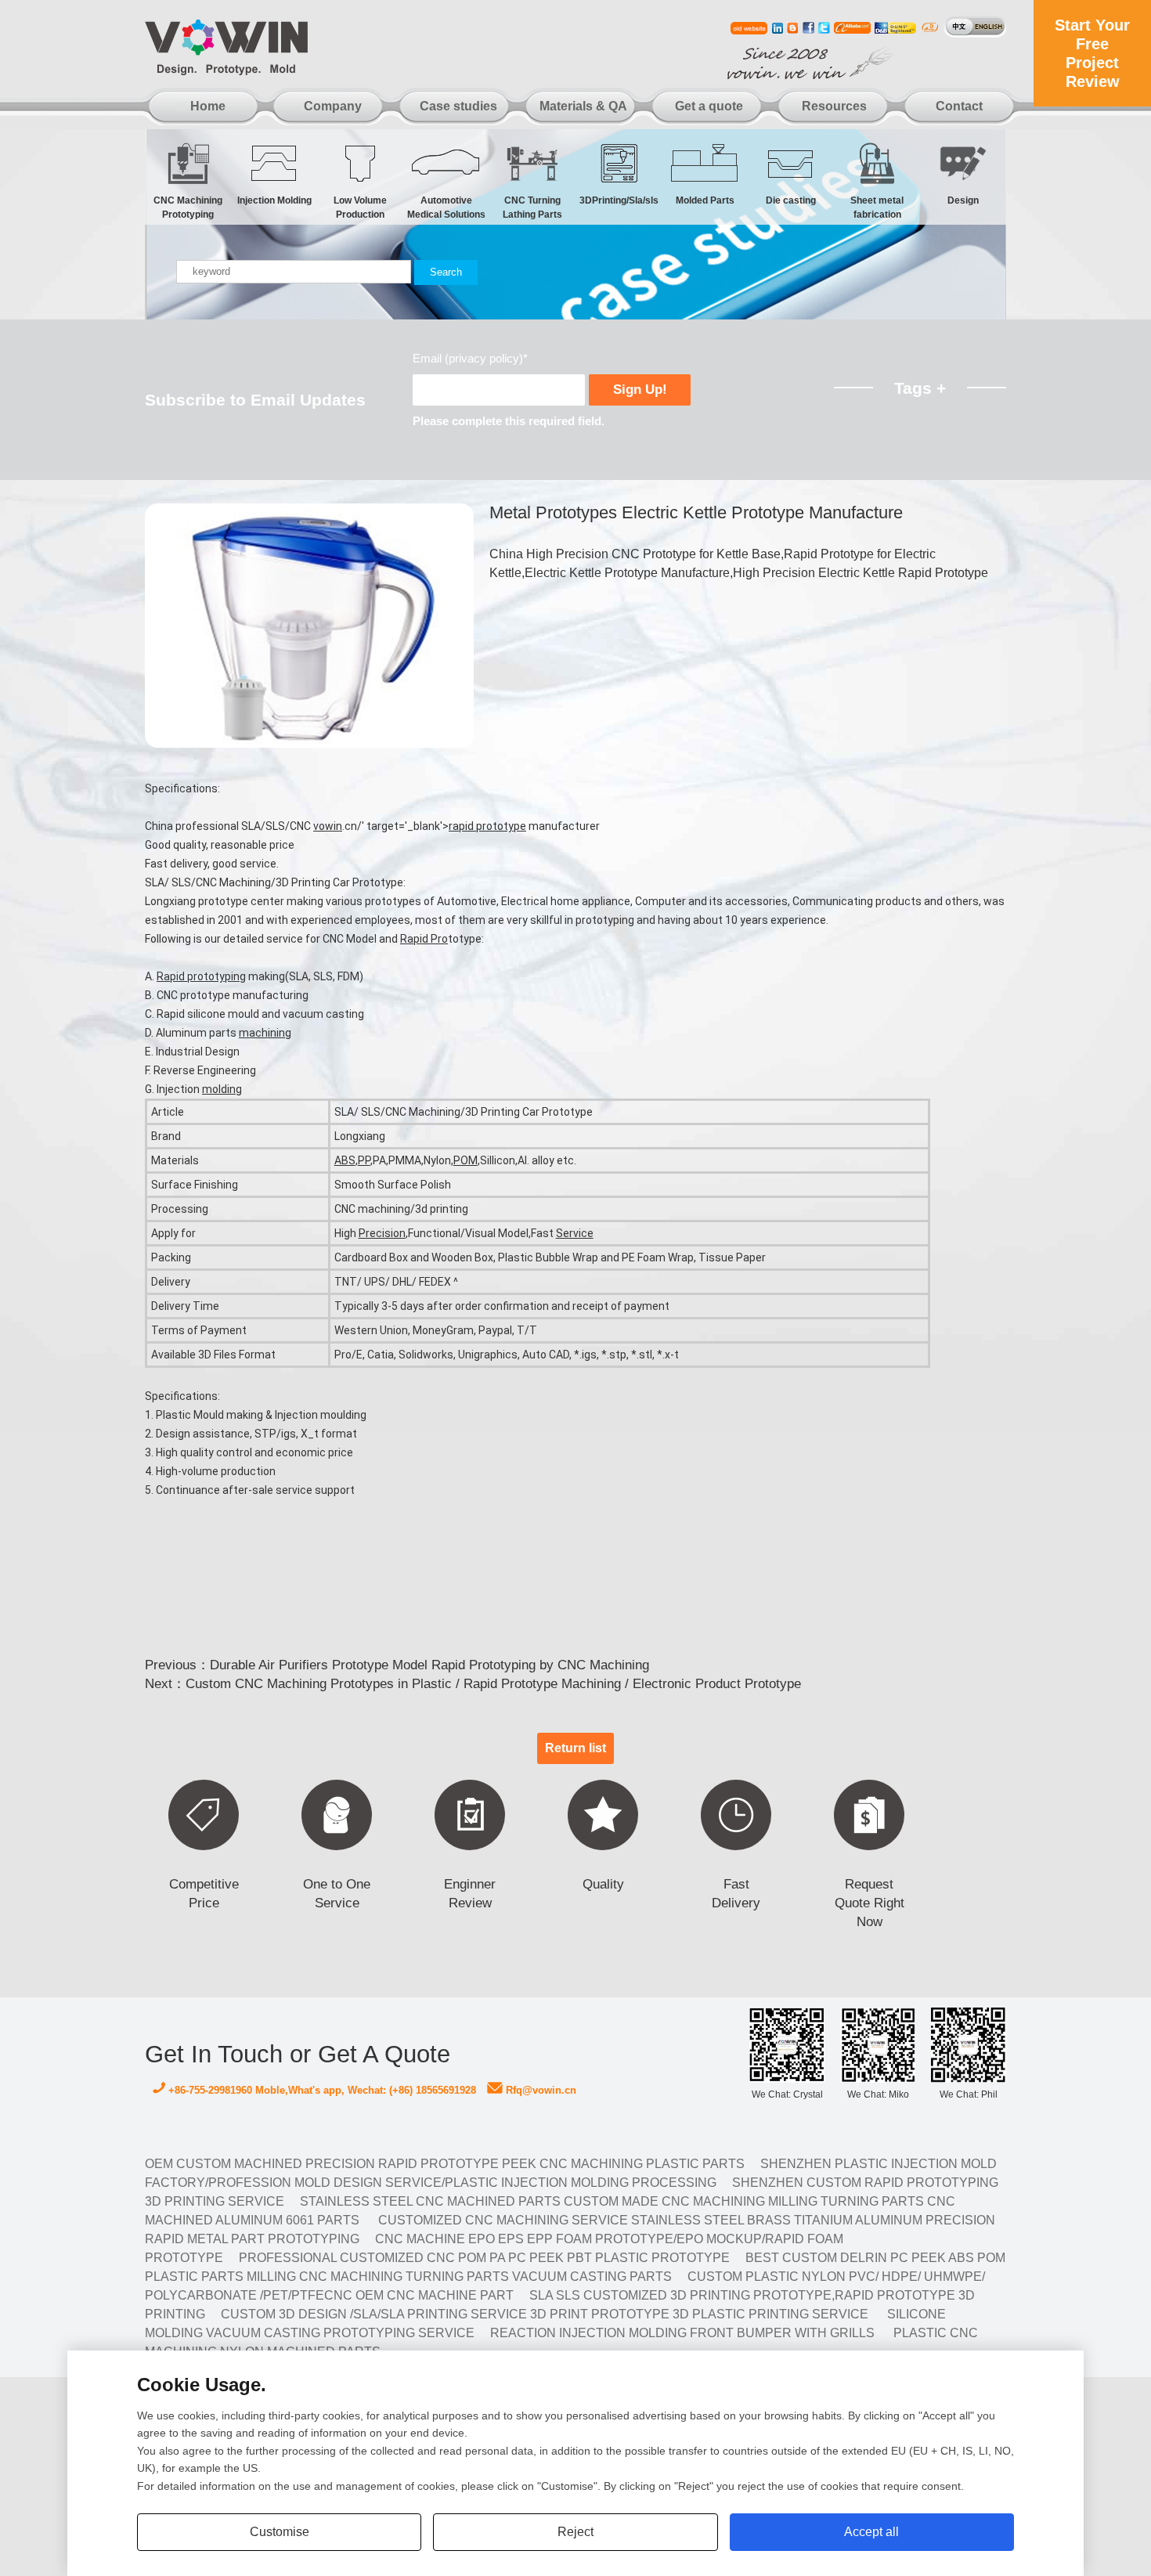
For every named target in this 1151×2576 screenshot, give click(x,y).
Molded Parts (705, 200)
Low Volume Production (360, 204)
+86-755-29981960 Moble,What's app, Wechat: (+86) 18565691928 (321, 2091)
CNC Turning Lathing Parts (532, 204)
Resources (834, 106)
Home (208, 106)
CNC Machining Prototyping (188, 204)
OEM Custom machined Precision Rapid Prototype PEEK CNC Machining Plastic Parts (445, 2164)
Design (963, 200)
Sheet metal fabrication (877, 204)
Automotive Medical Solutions (446, 204)
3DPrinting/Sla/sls (619, 200)
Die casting (791, 200)
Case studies (458, 106)
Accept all (871, 2532)
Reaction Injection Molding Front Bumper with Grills (682, 2333)
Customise (280, 2532)
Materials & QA (583, 106)
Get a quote (709, 106)
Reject (575, 2532)
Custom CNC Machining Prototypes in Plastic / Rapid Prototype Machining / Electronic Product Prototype (493, 1684)
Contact (959, 106)
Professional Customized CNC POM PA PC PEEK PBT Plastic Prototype (484, 2258)
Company (333, 106)
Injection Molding (274, 200)
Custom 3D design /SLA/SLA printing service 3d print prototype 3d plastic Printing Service (545, 2314)
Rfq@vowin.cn (539, 2091)
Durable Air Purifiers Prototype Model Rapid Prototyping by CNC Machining (429, 1665)
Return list (575, 1748)
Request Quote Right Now (870, 1903)
